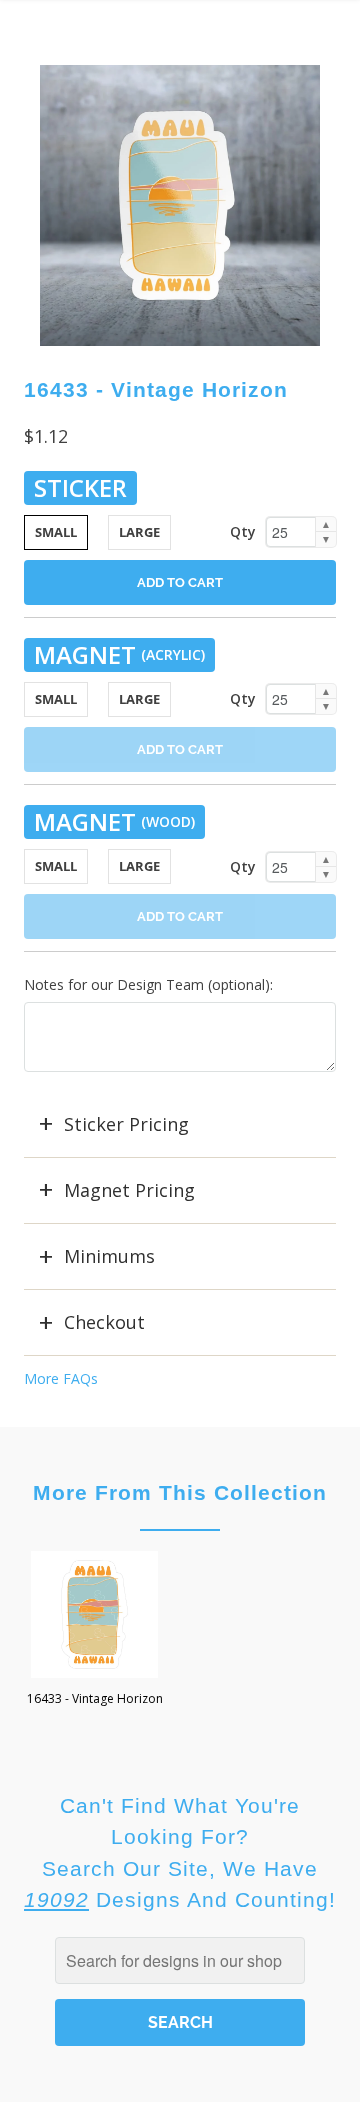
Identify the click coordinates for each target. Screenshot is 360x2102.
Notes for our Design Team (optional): (148, 984)
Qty (243, 531)
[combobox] (180, 1960)
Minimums (109, 1256)
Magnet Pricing (129, 1190)
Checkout (104, 1322)
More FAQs (61, 1378)
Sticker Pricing (126, 1124)
